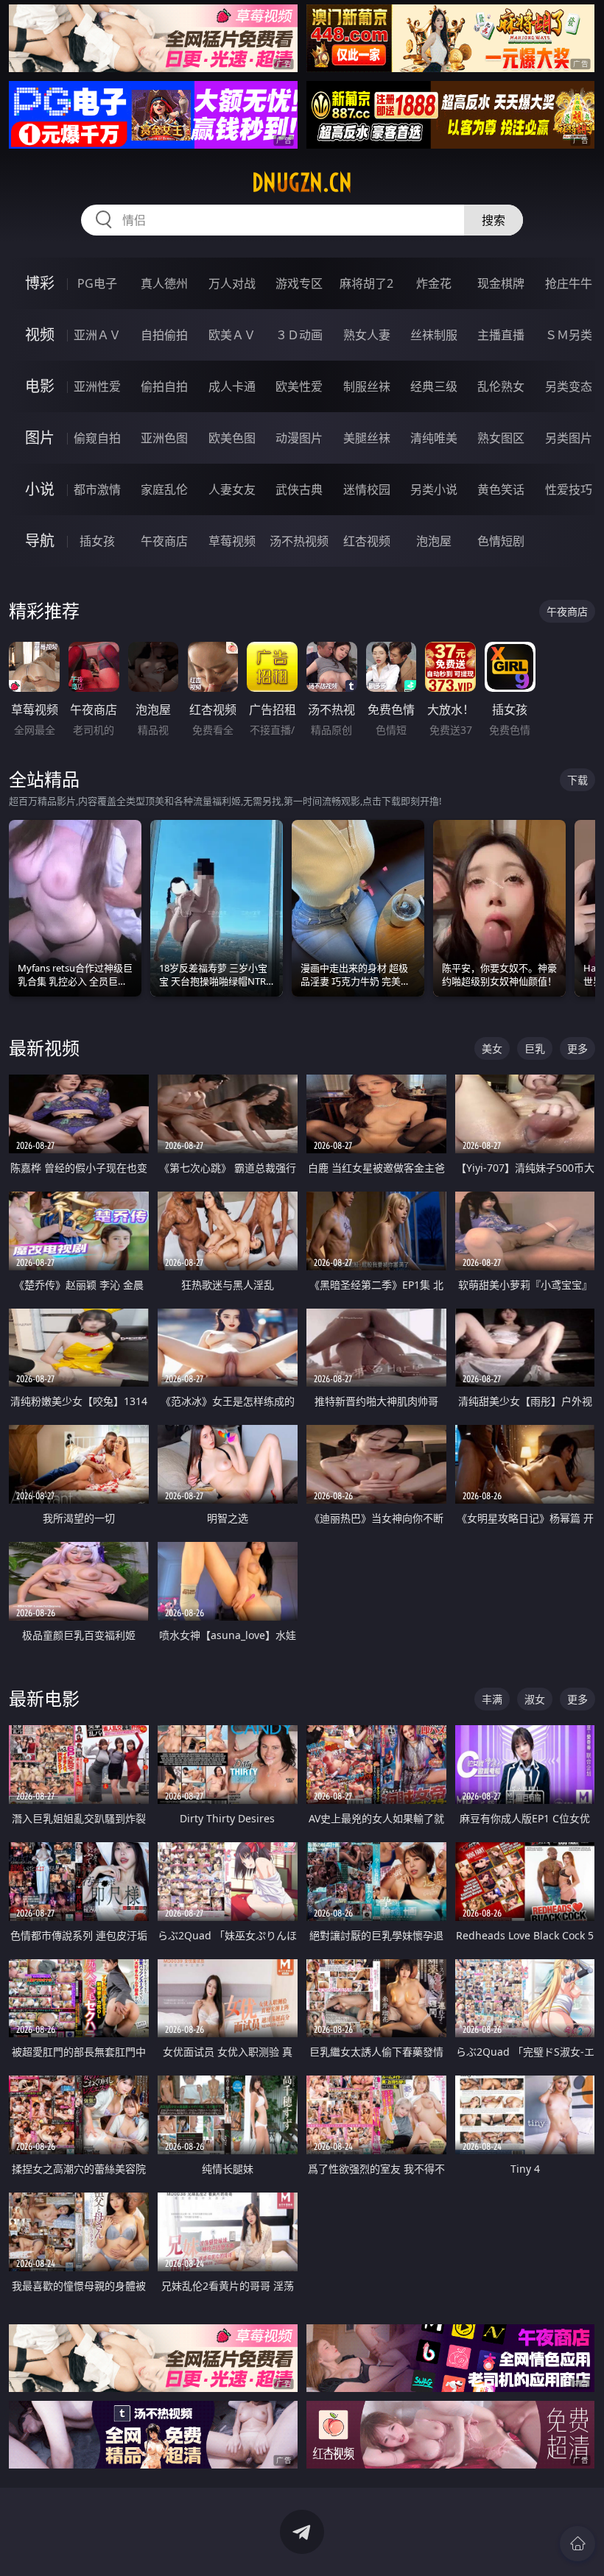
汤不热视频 (299, 541)
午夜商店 (164, 541)
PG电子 (97, 283)
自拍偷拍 (164, 335)
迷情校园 (367, 489)
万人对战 (232, 283)
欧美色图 (232, 438)
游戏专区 (299, 283)
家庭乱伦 (164, 489)
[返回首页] (577, 2544)
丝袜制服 (434, 335)
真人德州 (164, 283)
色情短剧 (501, 541)
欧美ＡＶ (232, 335)
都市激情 (97, 489)
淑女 (535, 1699)
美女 (492, 1048)
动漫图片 (299, 438)
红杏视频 (367, 541)
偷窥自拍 (97, 438)
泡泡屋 (434, 541)
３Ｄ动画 (299, 335)
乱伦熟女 (501, 386)
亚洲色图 (164, 438)
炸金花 (434, 283)
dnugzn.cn (302, 183)
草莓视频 (232, 541)
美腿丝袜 (367, 438)
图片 (40, 438)
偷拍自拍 (164, 386)
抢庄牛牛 (569, 283)
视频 (40, 335)
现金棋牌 (501, 283)
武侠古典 (299, 489)
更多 (577, 1048)
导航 (40, 541)
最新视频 (44, 1048)
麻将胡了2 (366, 283)
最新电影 (44, 1698)
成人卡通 (232, 386)
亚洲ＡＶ (97, 335)
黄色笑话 (501, 489)
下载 (577, 780)
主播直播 (501, 335)
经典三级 (434, 386)
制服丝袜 (367, 386)
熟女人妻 (367, 335)
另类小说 (434, 489)
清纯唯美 (434, 438)
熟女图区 (501, 438)
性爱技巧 (569, 489)
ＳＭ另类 (569, 335)
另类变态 (569, 386)
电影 (40, 386)
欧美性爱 (299, 386)
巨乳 (535, 1048)
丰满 (492, 1699)
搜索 (494, 220)
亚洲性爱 (97, 386)
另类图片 (569, 438)
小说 (40, 489)
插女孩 (97, 541)
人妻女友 (232, 489)
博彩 (40, 283)
